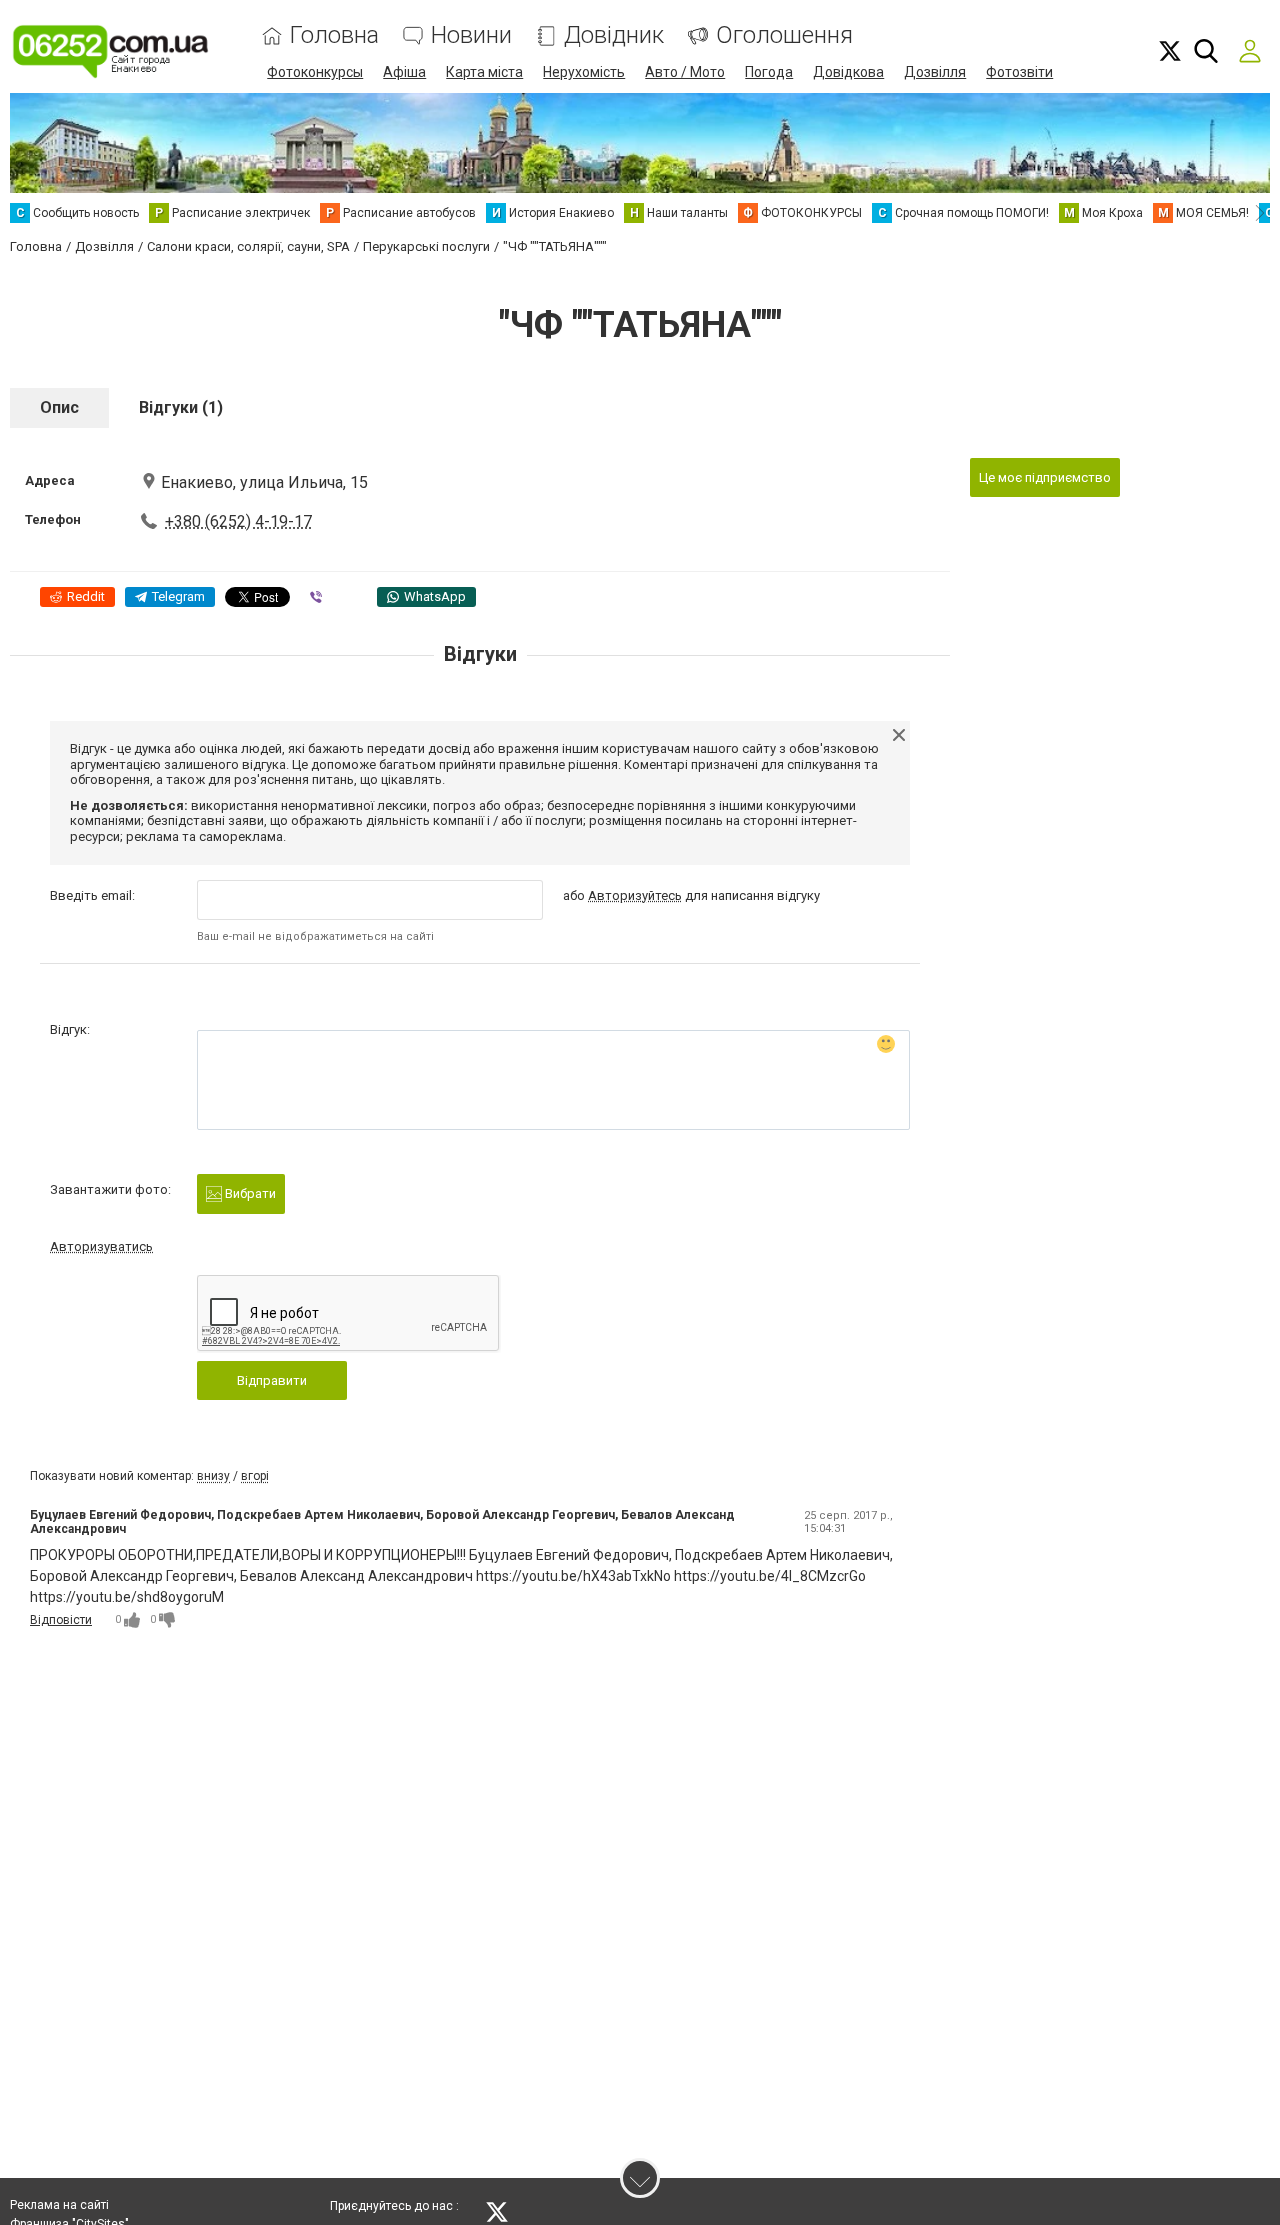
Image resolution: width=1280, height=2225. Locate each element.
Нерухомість (584, 72)
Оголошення (784, 35)
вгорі (255, 1476)
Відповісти (61, 1620)
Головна (334, 35)
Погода (769, 72)
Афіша (404, 72)
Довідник (614, 35)
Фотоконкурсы (315, 72)
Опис (59, 407)
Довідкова (848, 72)
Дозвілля (935, 72)
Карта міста (484, 72)
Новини (471, 35)
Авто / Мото (685, 72)
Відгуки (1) (181, 407)
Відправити (272, 1380)
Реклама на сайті (59, 2205)
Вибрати (249, 1193)
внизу (213, 1476)
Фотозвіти (1019, 72)
